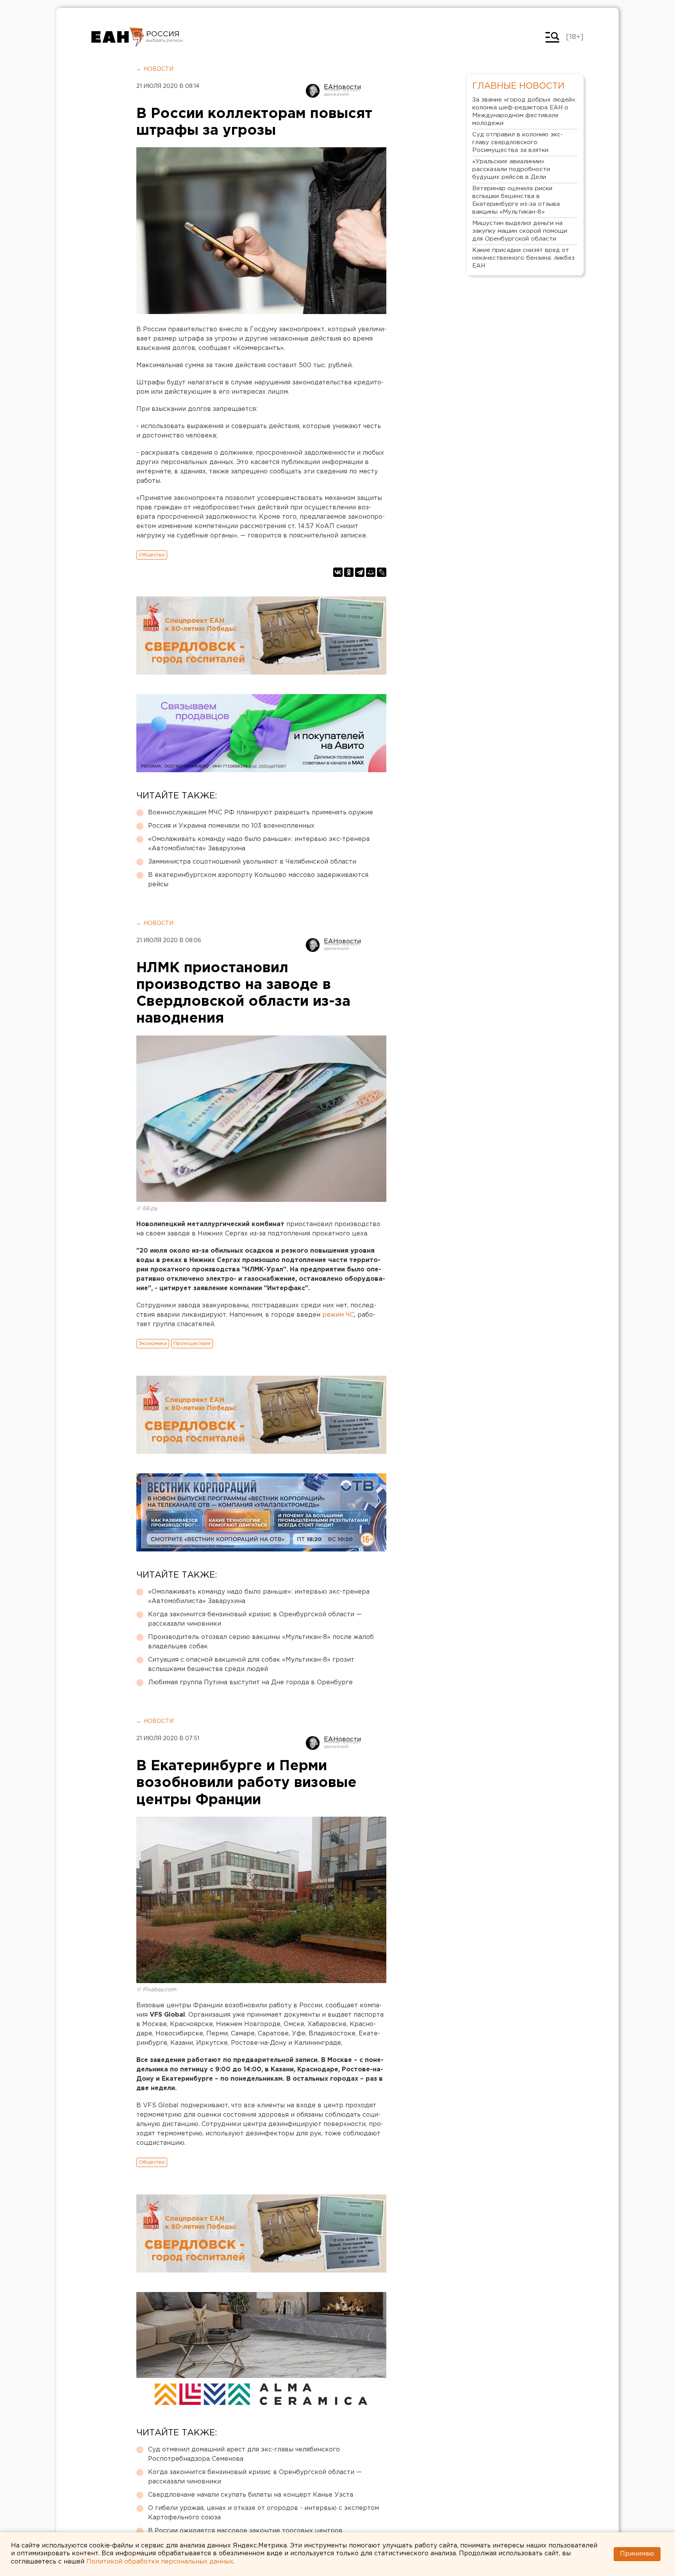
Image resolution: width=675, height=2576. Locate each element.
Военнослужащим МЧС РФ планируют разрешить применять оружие (261, 813)
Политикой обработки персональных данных (160, 2562)
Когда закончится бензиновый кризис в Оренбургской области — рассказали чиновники (255, 1619)
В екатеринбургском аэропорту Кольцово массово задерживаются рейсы (258, 880)
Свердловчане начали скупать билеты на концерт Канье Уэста (251, 2495)
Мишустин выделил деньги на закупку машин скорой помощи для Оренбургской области (520, 231)
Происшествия (192, 1343)
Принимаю (637, 2554)
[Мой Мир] (371, 572)
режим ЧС (338, 1315)
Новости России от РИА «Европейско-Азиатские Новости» (118, 37)
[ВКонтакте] (338, 572)
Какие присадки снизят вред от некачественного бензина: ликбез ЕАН (523, 258)
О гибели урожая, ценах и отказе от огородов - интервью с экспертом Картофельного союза (263, 2513)
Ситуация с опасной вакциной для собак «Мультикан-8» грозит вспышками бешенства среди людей (251, 1665)
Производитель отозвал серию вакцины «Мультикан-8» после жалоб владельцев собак (261, 1642)
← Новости (155, 69)
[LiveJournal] (382, 572)
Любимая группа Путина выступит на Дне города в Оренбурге (250, 1683)
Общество (152, 555)
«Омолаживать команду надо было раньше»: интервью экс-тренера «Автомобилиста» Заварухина (259, 844)
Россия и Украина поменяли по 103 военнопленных (231, 826)
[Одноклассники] (349, 572)
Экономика (153, 1343)
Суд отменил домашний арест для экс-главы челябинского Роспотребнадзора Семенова (244, 2454)
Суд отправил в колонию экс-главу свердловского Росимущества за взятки (518, 142)
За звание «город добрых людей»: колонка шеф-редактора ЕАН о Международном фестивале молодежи (524, 112)
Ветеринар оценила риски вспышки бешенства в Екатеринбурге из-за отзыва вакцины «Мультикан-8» (516, 200)
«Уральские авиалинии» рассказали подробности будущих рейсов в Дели (511, 169)
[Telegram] (360, 572)
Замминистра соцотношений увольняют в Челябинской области (252, 862)
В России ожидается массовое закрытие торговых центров (245, 2531)
